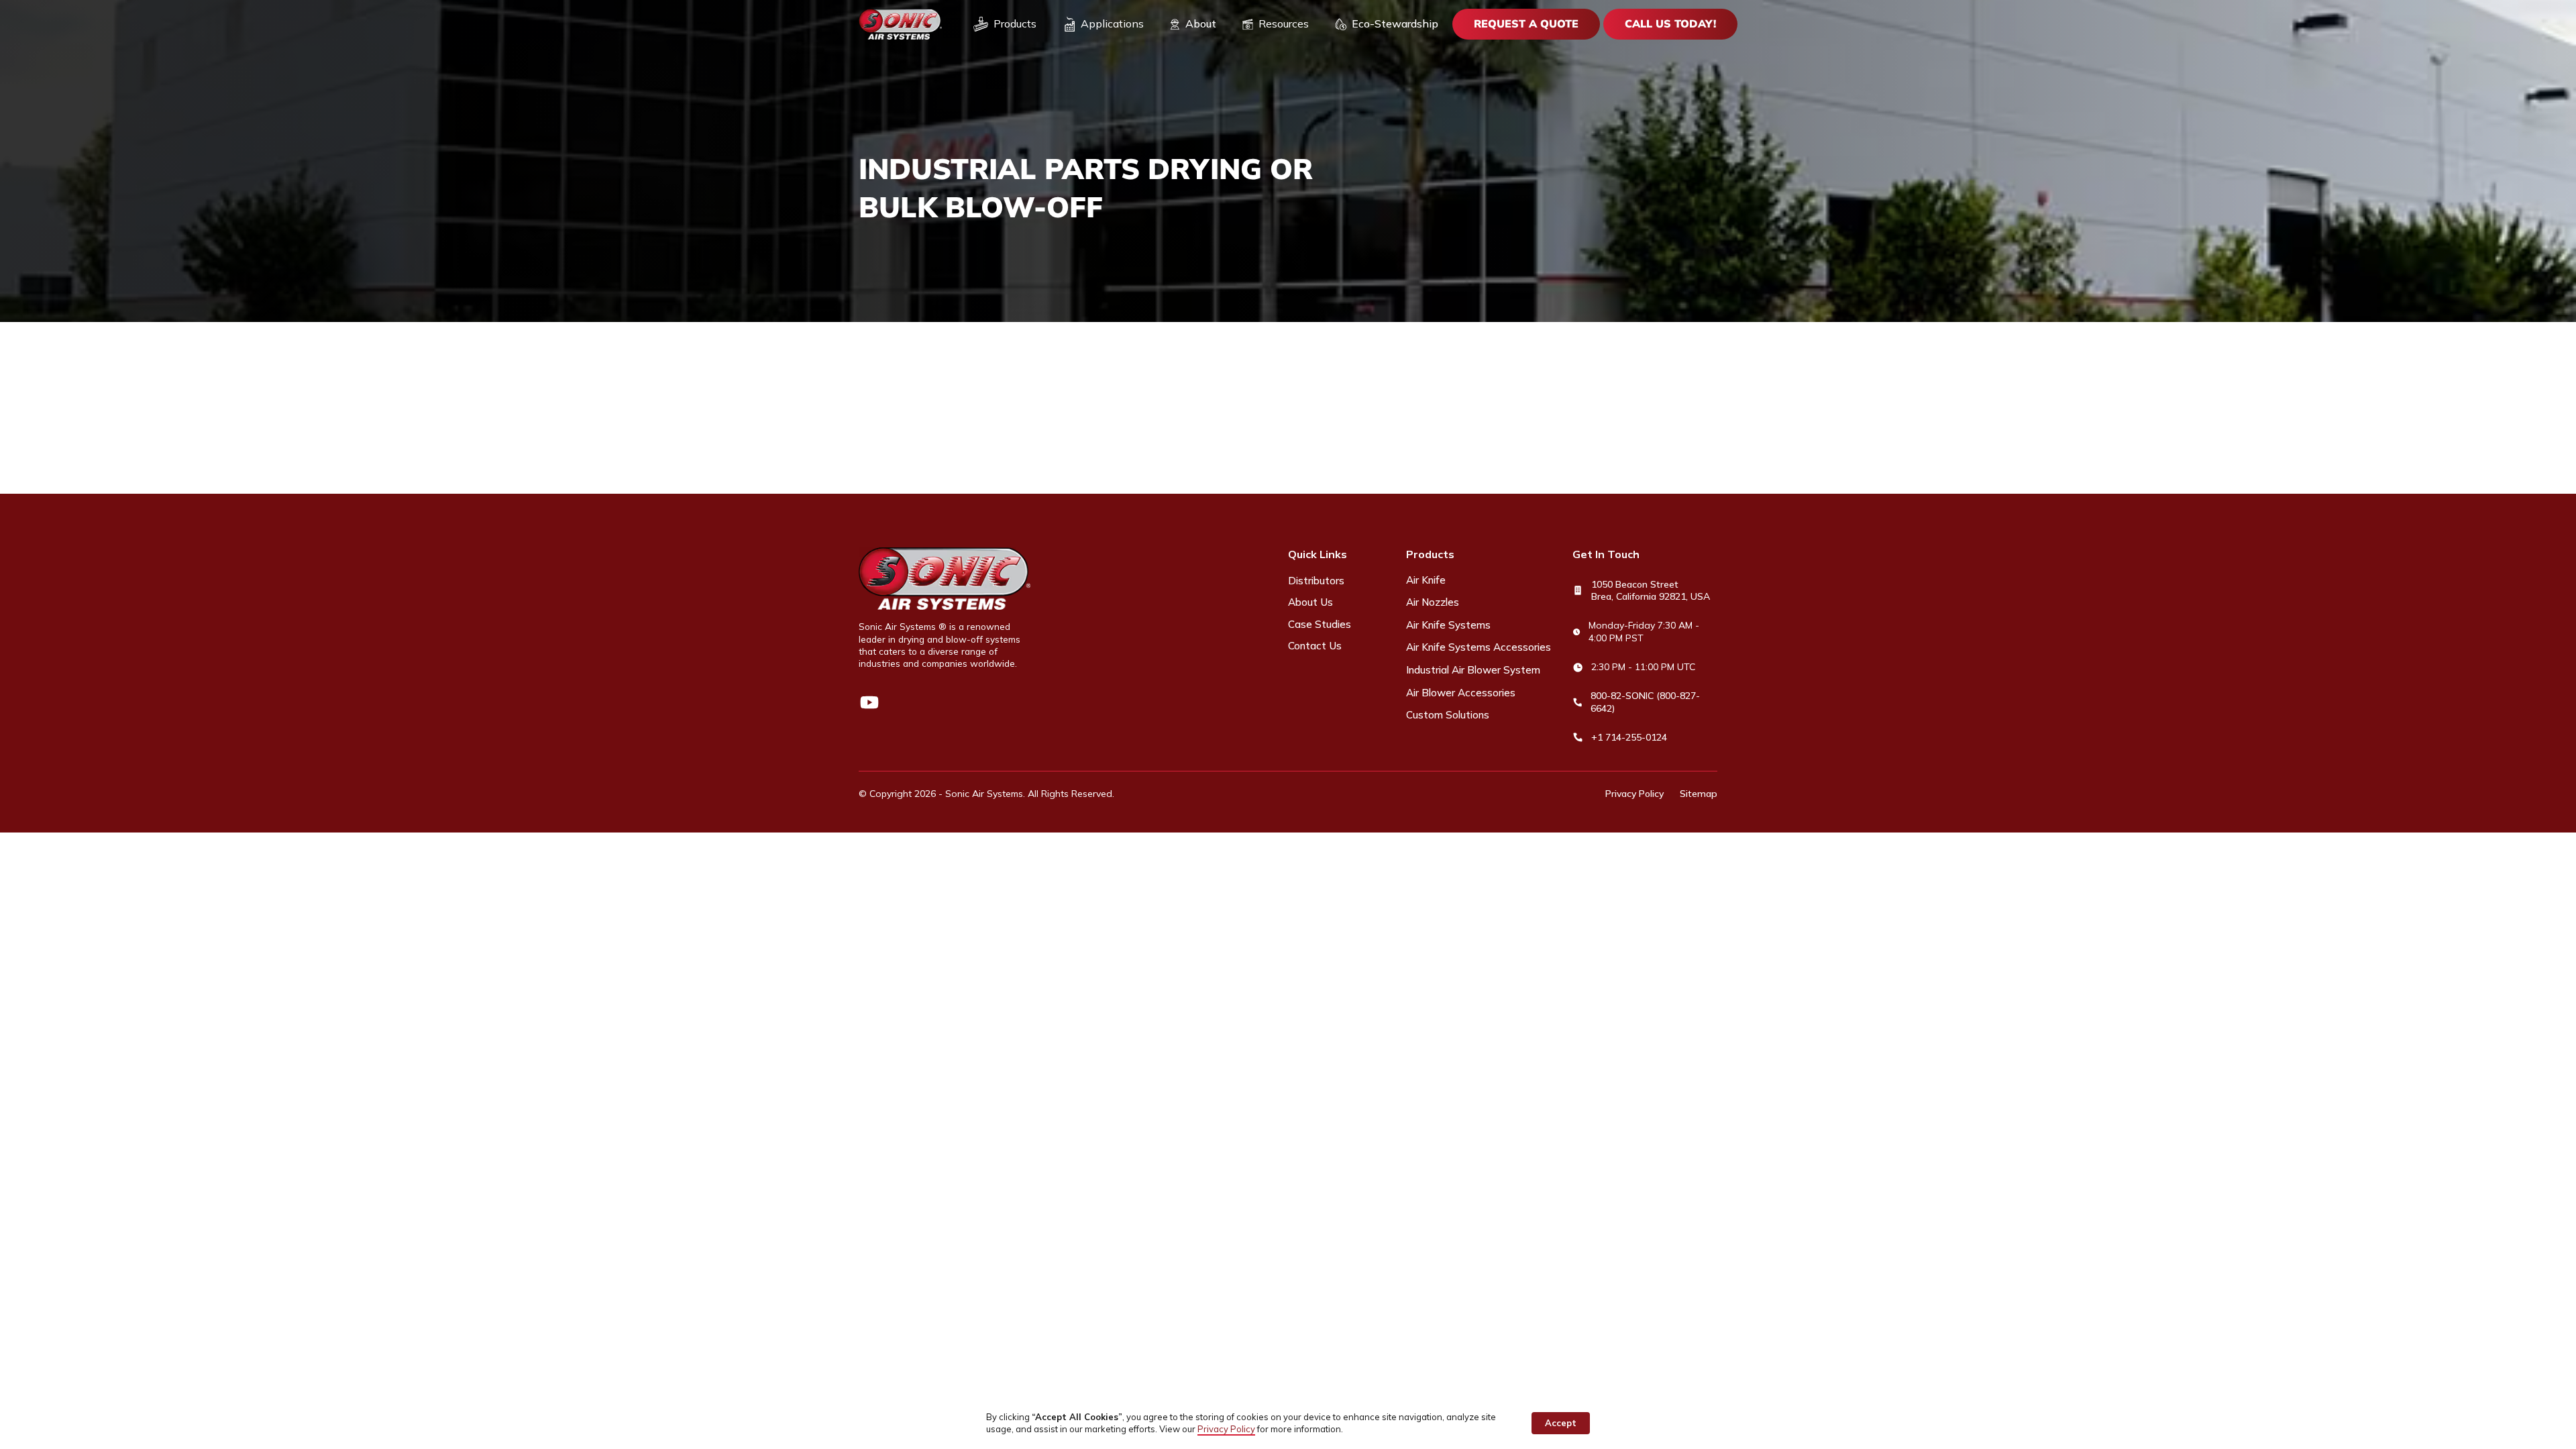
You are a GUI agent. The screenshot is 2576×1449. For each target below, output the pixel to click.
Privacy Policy (1634, 794)
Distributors (1316, 581)
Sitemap (1699, 794)
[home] (900, 24)
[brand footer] (945, 579)
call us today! (1670, 23)
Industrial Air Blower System (1473, 670)
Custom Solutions (1448, 715)
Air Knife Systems (1448, 625)
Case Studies (1320, 624)
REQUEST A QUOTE (1526, 23)
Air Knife (1426, 580)
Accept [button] (1561, 1423)
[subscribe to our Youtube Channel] (869, 702)
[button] (1005, 24)
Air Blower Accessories (1461, 693)
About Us (1310, 602)
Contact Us (1315, 646)
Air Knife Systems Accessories (1479, 647)
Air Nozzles (1433, 602)
